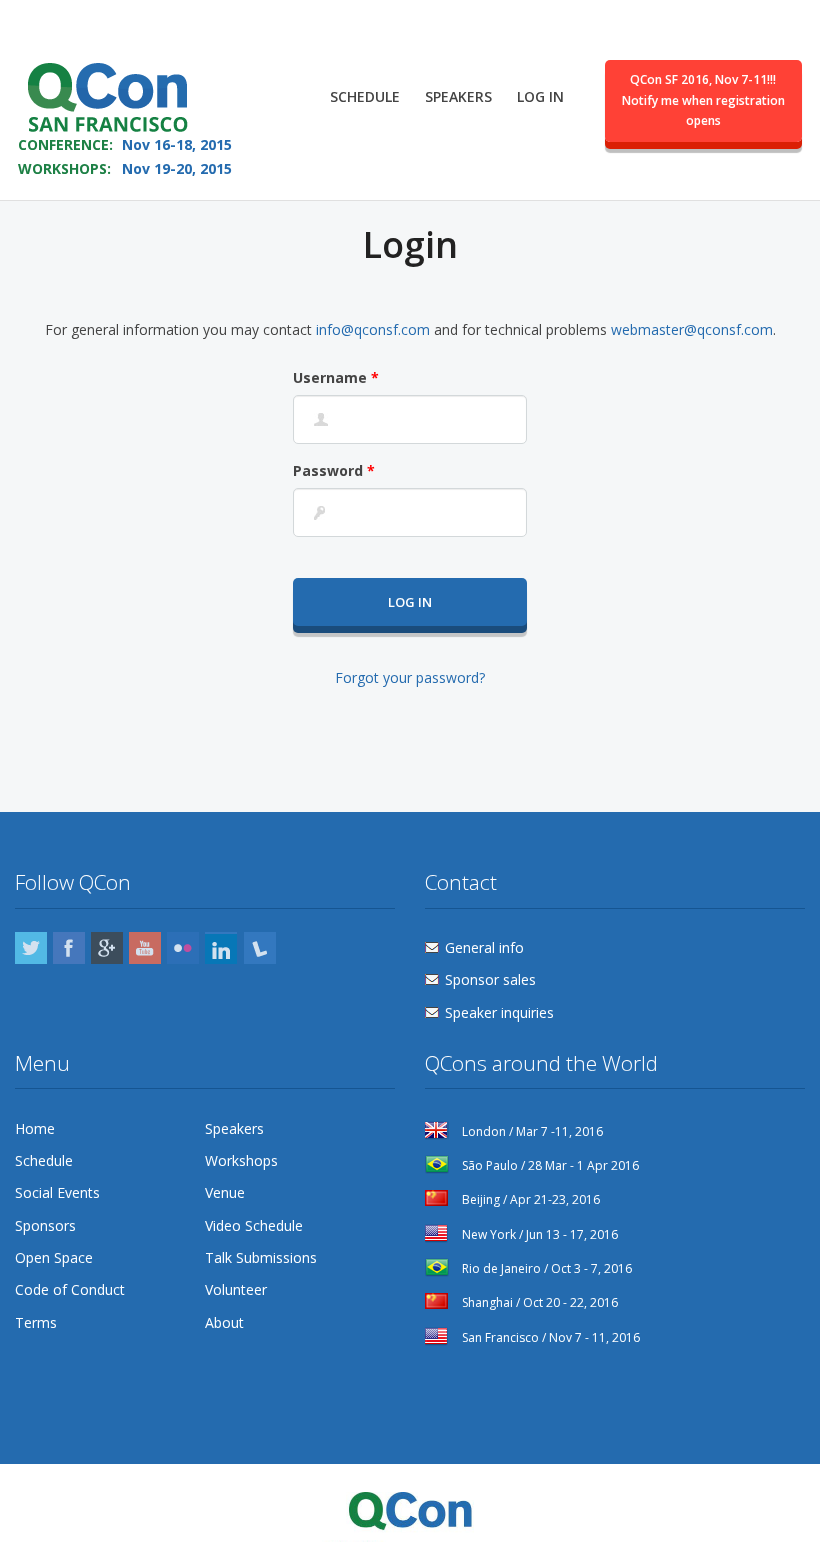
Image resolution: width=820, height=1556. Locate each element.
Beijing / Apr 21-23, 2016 (529, 1199)
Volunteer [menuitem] (236, 1289)
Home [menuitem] (35, 1128)
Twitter (31, 948)
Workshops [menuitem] (241, 1160)
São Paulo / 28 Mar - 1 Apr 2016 (549, 1165)
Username (336, 377)
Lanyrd (260, 948)
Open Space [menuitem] (54, 1257)
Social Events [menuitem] (57, 1192)
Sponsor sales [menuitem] (490, 979)
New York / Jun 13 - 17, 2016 (538, 1234)
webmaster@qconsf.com (692, 329)
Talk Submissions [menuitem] (261, 1257)
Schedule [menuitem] (365, 96)
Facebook (69, 948)
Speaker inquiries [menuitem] (499, 1012)
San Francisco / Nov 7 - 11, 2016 (549, 1337)
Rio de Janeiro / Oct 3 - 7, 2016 (545, 1268)
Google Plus (107, 948)
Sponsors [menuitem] (45, 1225)
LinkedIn (221, 948)
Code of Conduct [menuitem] (70, 1289)
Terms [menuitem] (36, 1322)
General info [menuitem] (484, 947)
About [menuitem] (224, 1322)
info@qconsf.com (373, 329)
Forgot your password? (410, 677)
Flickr (183, 948)
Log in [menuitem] (540, 96)
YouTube (145, 948)
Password (334, 470)
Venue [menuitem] (225, 1192)
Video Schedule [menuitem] (254, 1225)
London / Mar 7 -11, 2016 (531, 1131)
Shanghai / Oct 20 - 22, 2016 (538, 1302)
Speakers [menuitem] (458, 96)
